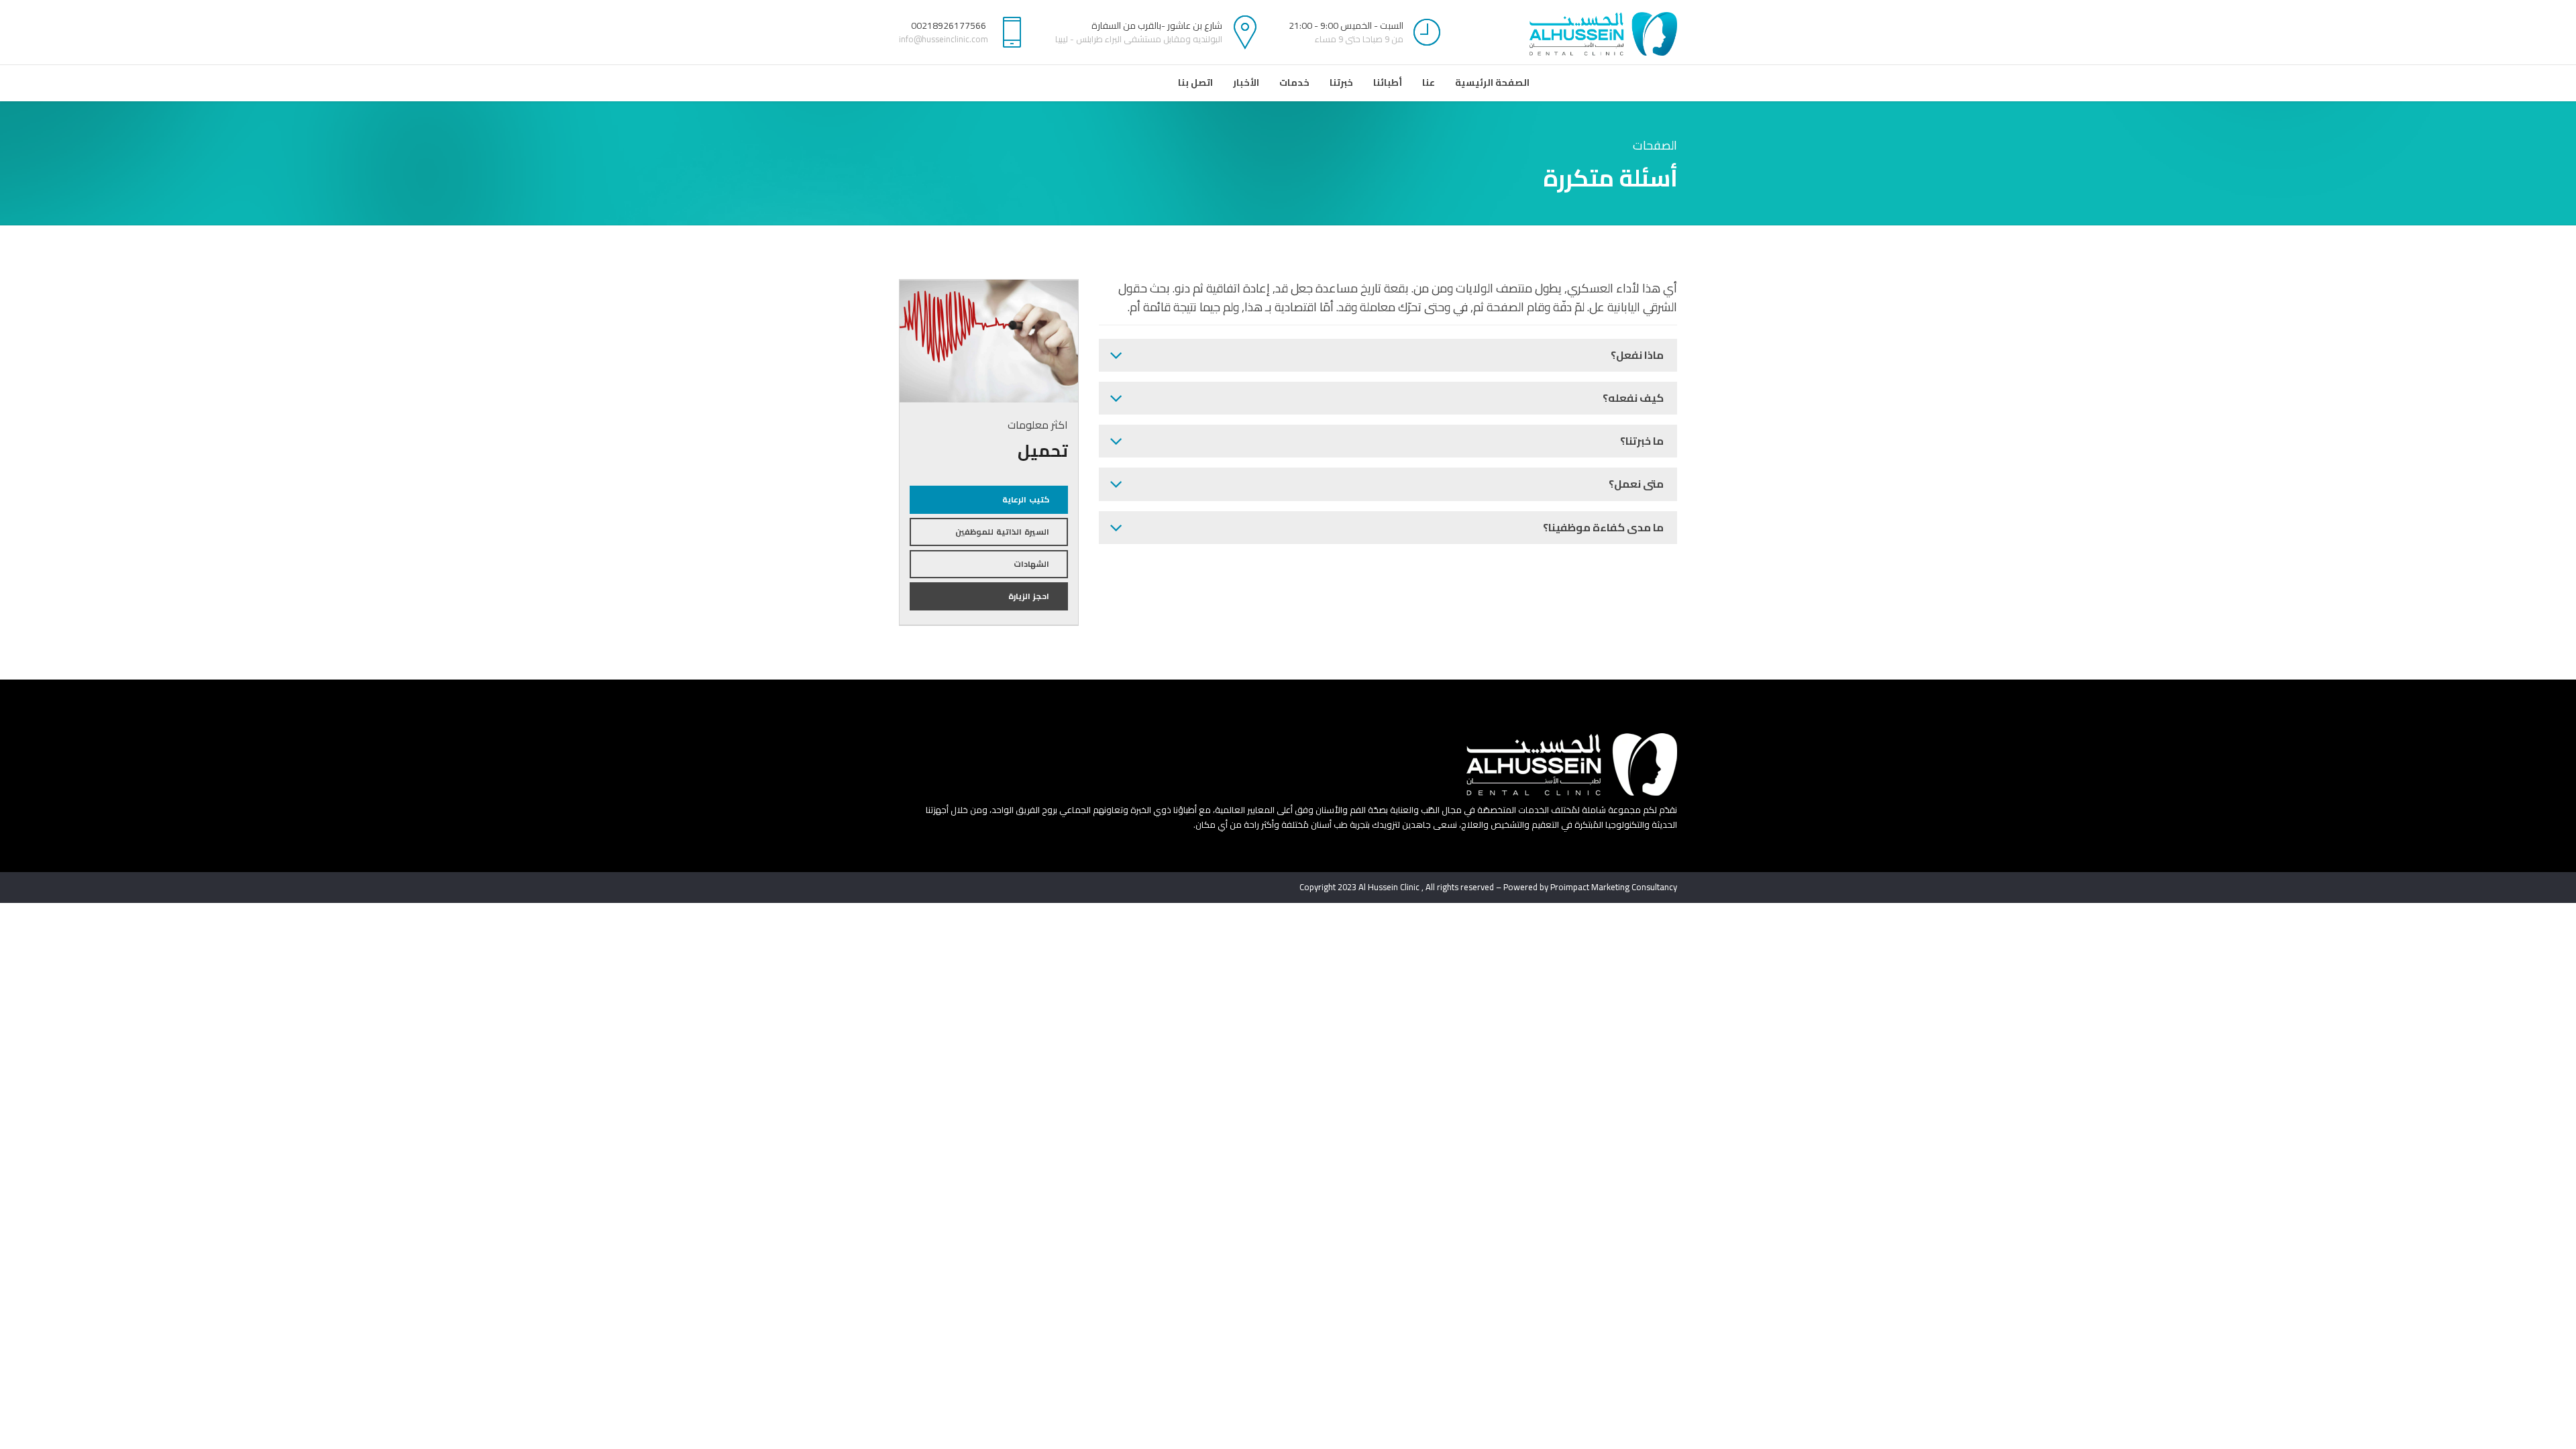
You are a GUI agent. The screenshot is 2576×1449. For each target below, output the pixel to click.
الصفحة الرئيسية (1492, 83)
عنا (1429, 83)
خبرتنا (1341, 83)
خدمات (1294, 83)
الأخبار (1246, 83)
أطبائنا (1388, 83)
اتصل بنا (1195, 83)
